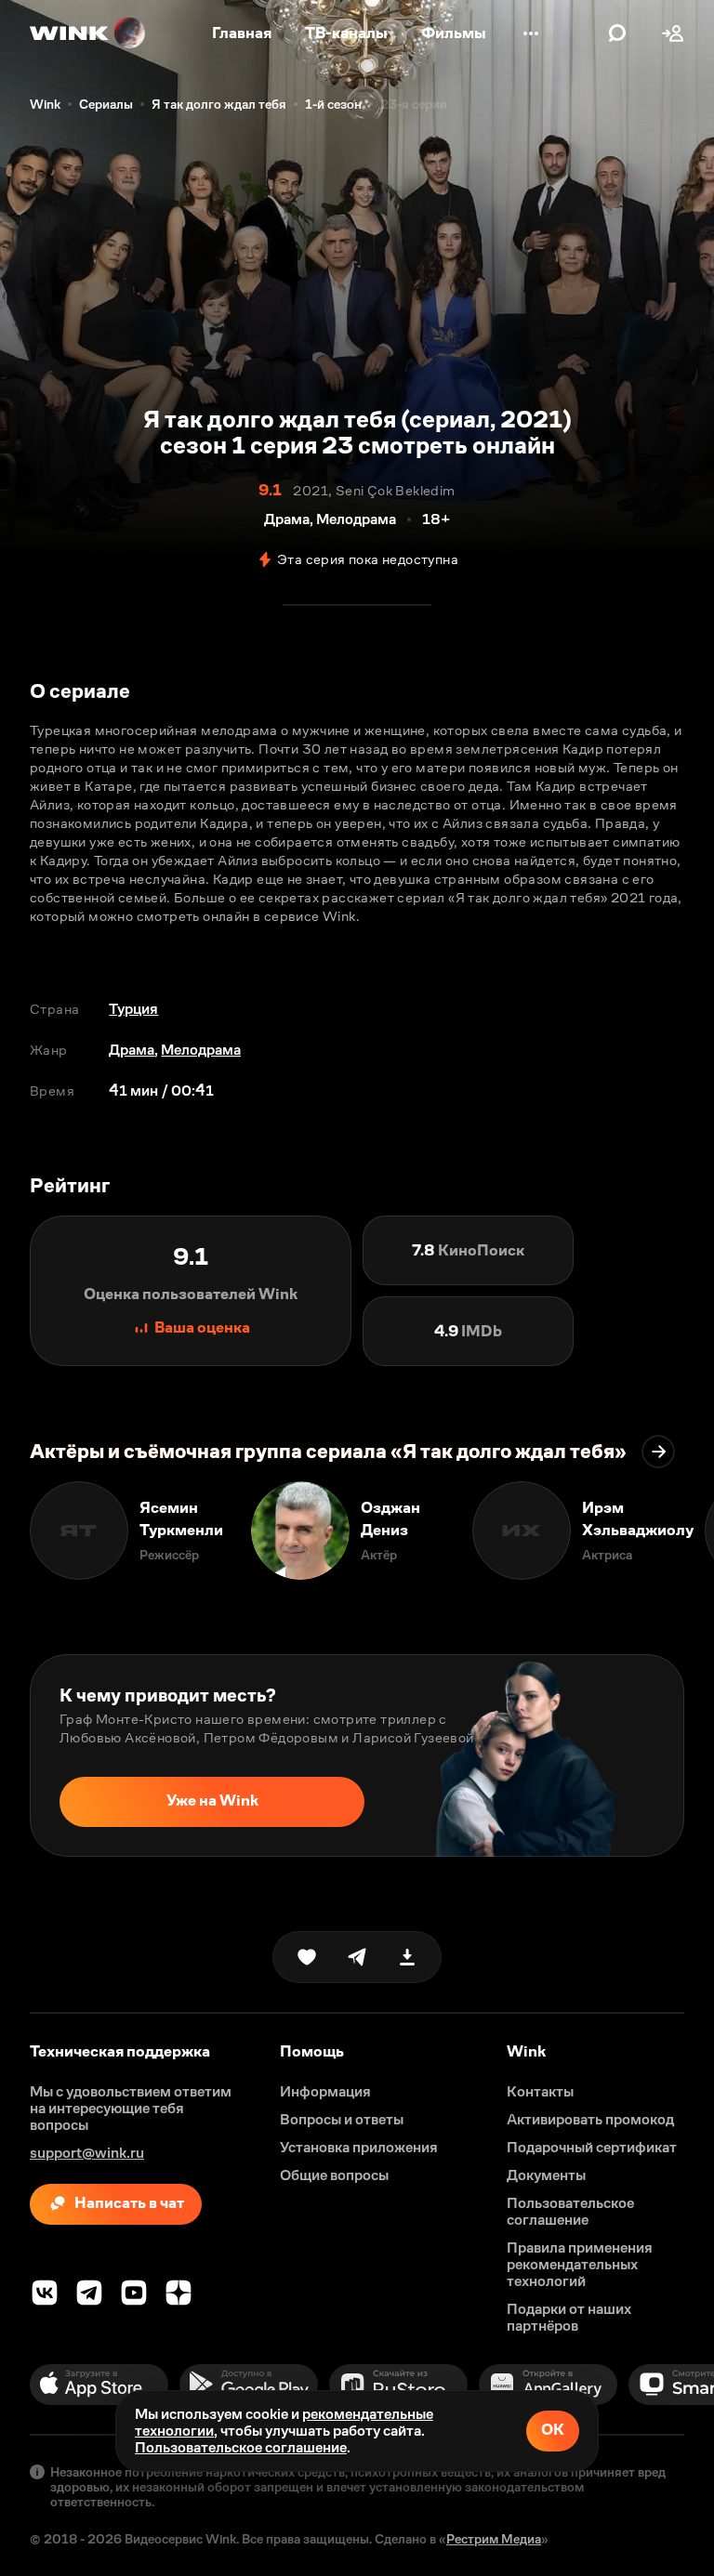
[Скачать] (407, 1957)
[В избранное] (307, 1957)
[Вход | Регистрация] (673, 33)
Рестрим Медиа (494, 2539)
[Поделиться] (357, 1957)
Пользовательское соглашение (241, 2447)
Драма (132, 1050)
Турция (133, 1009)
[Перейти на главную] (88, 33)
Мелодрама (201, 1050)
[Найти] (617, 33)
